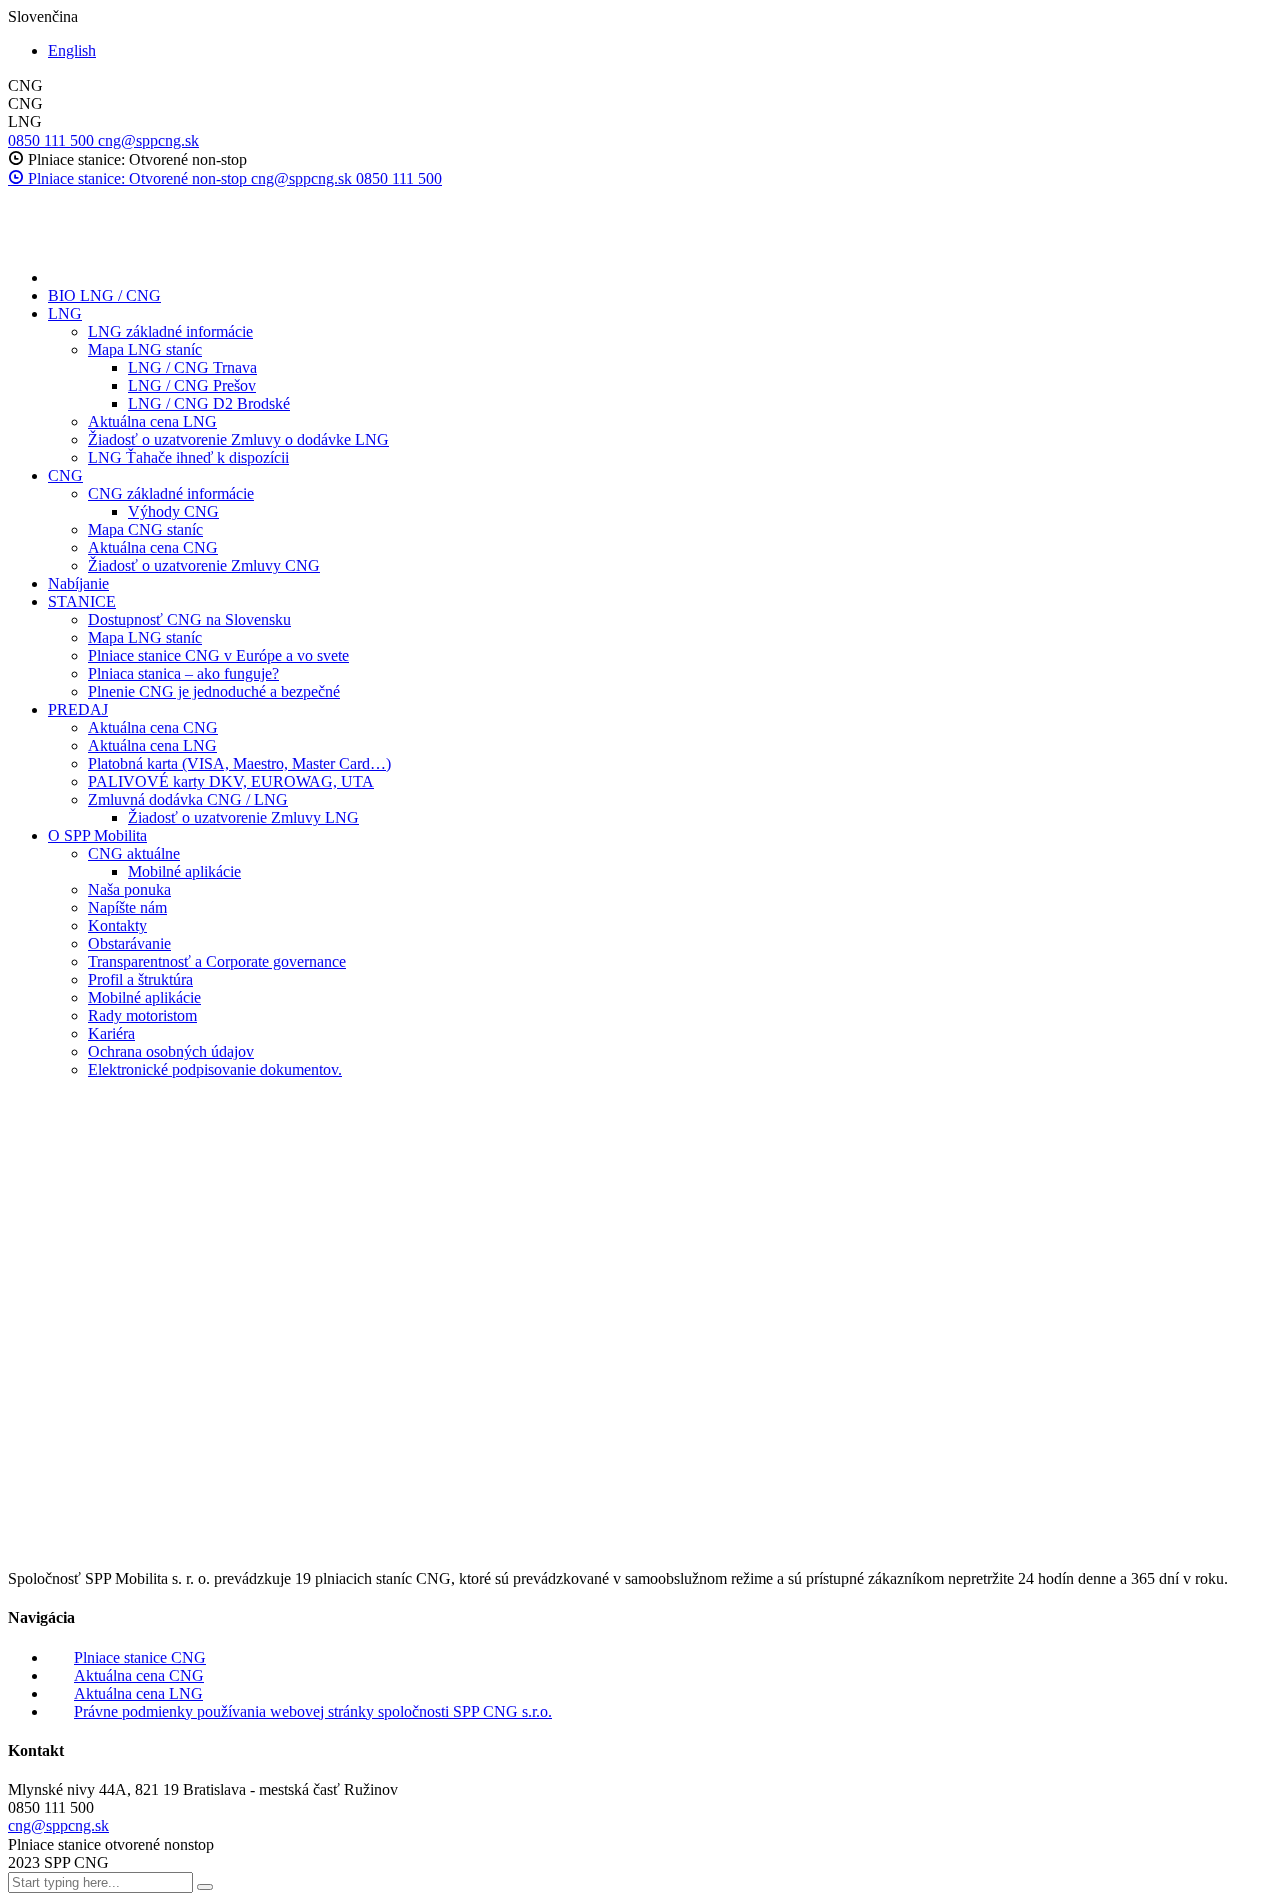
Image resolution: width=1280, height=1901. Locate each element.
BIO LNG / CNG (104, 295)
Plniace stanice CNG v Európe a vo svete (218, 655)
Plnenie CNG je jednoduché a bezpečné (214, 691)
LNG (65, 313)
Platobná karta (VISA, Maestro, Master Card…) (239, 763)
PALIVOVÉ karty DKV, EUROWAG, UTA (231, 781)
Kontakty (117, 925)
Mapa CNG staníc (145, 529)
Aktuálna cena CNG (153, 547)
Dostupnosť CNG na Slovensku (189, 619)
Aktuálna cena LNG (152, 421)
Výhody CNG (173, 511)
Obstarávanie (129, 943)
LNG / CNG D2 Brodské (209, 403)
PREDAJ (78, 709)
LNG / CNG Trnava (192, 367)
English (72, 50)
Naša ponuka (129, 889)
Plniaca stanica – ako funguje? (183, 673)
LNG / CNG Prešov (192, 385)
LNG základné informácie (170, 331)
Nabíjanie (78, 583)
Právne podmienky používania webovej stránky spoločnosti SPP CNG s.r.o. (313, 1711)
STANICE (82, 601)
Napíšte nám (127, 907)
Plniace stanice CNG (140, 1657)
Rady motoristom (142, 1015)
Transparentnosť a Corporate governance (217, 961)
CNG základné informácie (171, 493)
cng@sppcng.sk (58, 1825)
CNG (65, 475)
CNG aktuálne (134, 853)
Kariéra (111, 1033)
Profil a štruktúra (140, 979)
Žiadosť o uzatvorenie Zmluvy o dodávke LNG (238, 439)
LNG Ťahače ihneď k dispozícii (188, 457)
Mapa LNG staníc (145, 349)
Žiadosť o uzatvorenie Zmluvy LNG (243, 817)
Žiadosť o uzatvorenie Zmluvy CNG (204, 565)
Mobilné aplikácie (184, 871)
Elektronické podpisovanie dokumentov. (215, 1069)
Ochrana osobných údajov (171, 1051)
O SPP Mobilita (97, 835)
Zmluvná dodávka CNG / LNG (188, 799)
